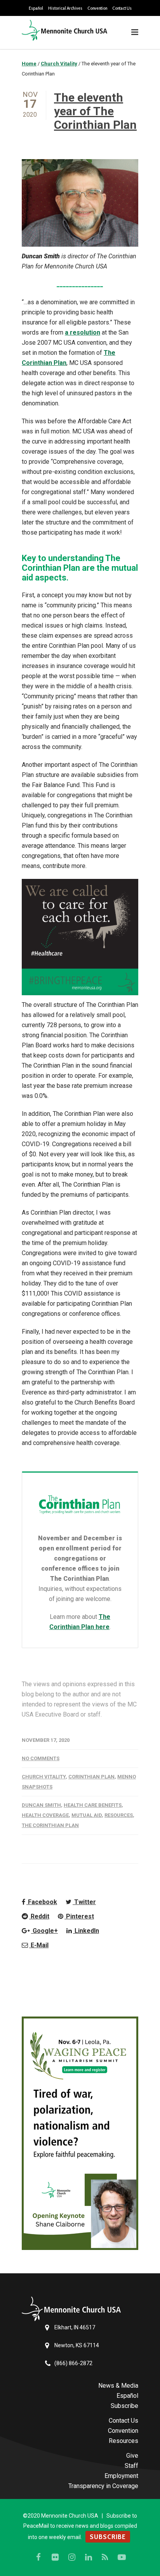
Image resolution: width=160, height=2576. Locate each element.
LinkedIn (86, 1931)
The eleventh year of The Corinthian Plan (95, 111)
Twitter (84, 1902)
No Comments (41, 1758)
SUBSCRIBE (108, 2537)
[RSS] (105, 2557)
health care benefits (93, 1805)
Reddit (39, 1916)
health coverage (45, 1815)
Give (132, 2456)
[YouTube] (122, 2557)
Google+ (44, 1931)
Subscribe (124, 2406)
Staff (131, 2466)
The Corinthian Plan (50, 1825)
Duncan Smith (41, 1805)
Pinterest (79, 1916)
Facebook (42, 1902)
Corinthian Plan (91, 1777)
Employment (121, 2476)
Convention (97, 8)
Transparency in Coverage (103, 2486)
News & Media (118, 2386)
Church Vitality (44, 1777)
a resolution (83, 332)
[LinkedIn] (89, 2557)
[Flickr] (55, 2557)
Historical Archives (65, 8)
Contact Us (122, 8)
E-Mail (39, 1945)
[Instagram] (72, 2557)
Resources (119, 1815)
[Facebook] (38, 2557)
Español (36, 8)
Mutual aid (87, 1815)
